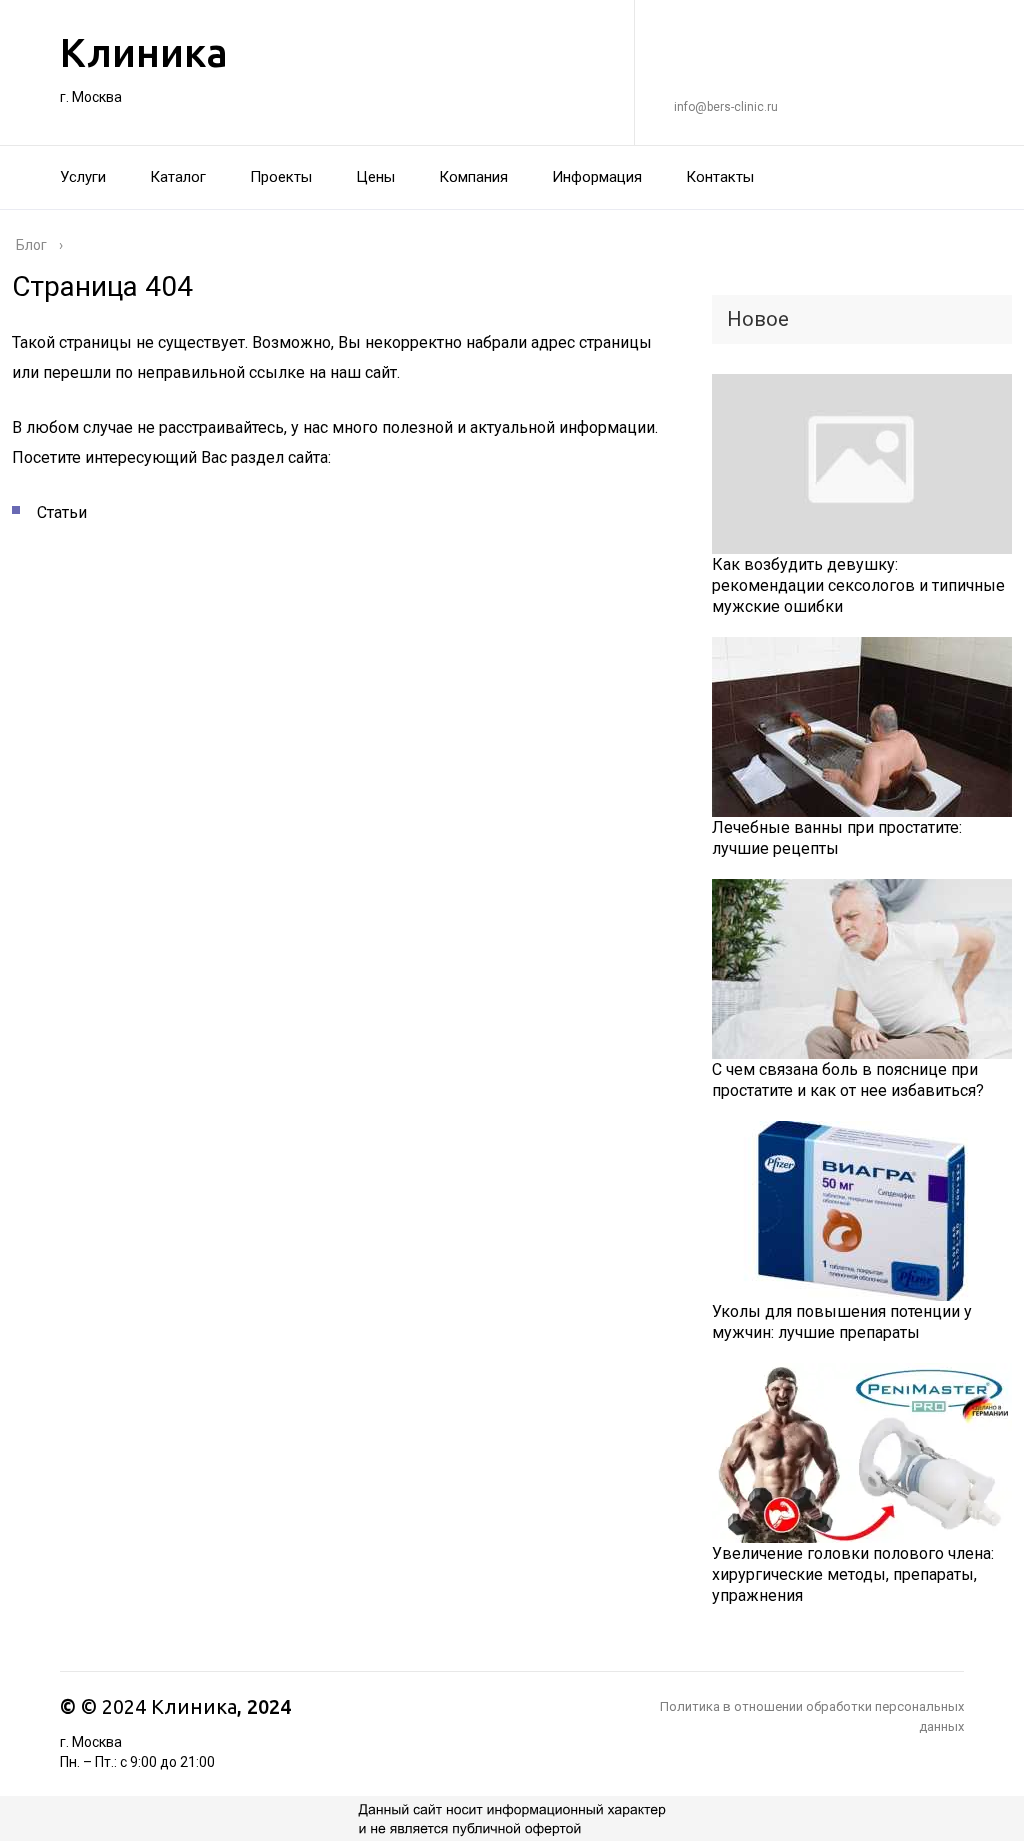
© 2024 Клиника (159, 1706)
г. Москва (91, 97)
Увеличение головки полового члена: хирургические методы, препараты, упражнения (853, 1574)
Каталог (178, 177)
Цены (375, 177)
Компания (473, 177)
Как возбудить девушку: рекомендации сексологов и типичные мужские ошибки (858, 585)
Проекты (281, 177)
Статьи (62, 512)
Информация (597, 177)
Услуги (83, 177)
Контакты (720, 177)
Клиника (144, 52)
